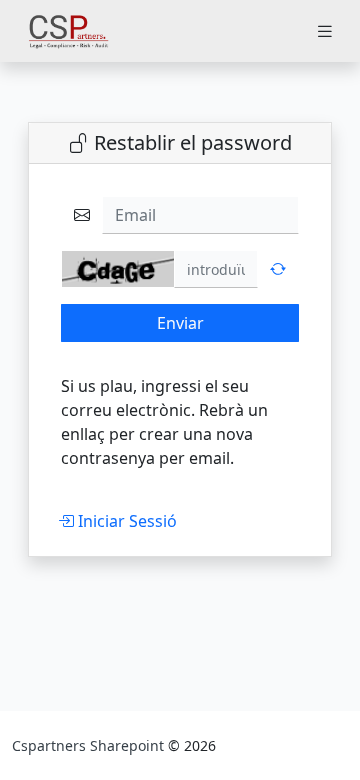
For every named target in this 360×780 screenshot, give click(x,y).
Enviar (180, 323)
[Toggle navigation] (325, 31)
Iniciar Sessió (125, 521)
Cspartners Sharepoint (90, 745)
